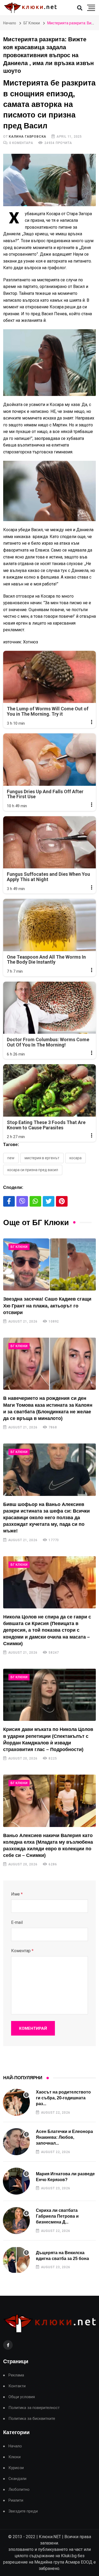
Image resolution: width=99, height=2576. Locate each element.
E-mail (17, 1922)
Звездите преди (23, 2511)
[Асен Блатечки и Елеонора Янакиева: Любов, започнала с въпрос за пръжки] (16, 2142)
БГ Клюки (32, 23)
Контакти (17, 2386)
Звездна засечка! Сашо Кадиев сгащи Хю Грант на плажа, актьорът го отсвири (47, 1306)
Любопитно (19, 2490)
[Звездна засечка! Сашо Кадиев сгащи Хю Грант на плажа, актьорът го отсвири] (49, 1264)
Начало (10, 23)
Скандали (17, 2479)
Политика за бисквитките (32, 2419)
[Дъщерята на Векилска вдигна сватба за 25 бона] (16, 2260)
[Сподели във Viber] (22, 1201)
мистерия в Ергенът (42, 1158)
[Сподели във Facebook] (9, 1201)
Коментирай (33, 2028)
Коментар (22, 1951)
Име (17, 1894)
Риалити (16, 2500)
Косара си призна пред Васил (33, 1170)
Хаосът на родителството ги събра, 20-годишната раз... (63, 2098)
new (11, 1158)
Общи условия (22, 2397)
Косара (76, 1158)
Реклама (16, 2375)
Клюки (15, 2457)
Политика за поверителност (34, 2408)
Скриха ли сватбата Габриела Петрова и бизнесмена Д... (57, 2216)
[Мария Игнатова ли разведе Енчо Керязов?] (16, 2181)
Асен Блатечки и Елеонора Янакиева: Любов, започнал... (64, 2137)
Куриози (16, 2468)
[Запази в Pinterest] (62, 1201)
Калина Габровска (27, 137)
